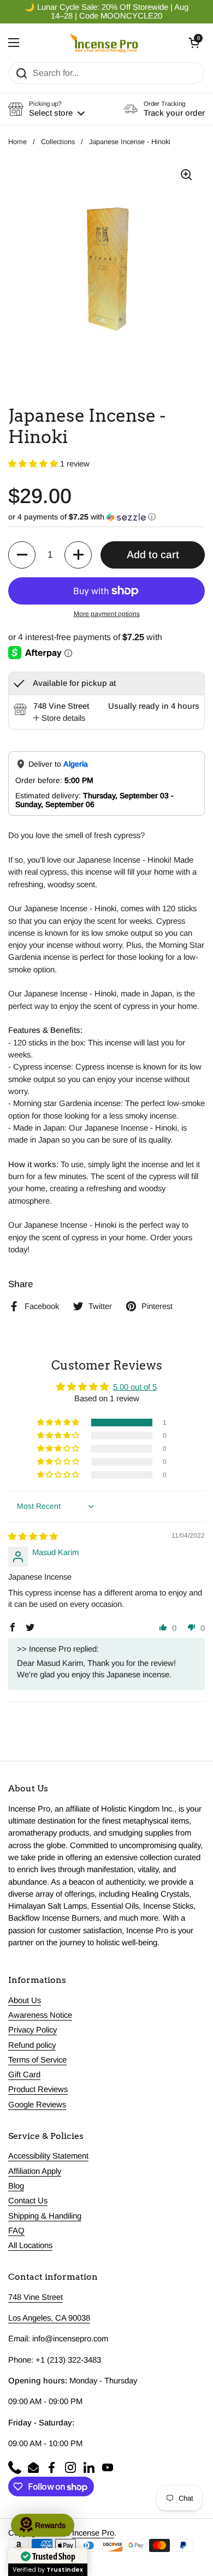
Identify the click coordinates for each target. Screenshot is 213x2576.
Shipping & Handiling (45, 2216)
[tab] (59, 718)
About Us (25, 2000)
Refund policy (32, 2045)
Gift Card (24, 2075)
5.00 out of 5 (135, 1387)
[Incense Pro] (104, 43)
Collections (58, 142)
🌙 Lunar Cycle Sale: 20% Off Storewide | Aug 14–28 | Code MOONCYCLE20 (106, 11)
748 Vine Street (35, 2297)
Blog (16, 2186)
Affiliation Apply (35, 2171)
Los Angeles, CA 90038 (49, 2318)
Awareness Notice (40, 2015)
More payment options (107, 614)
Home (17, 142)
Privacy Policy (32, 2030)
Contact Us (28, 2201)
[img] (33, 1537)
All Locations (30, 2245)
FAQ (16, 2231)
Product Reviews (38, 2089)
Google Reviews (37, 2105)
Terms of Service (37, 2060)
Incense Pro (93, 2533)
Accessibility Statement (48, 2156)
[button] (194, 43)
